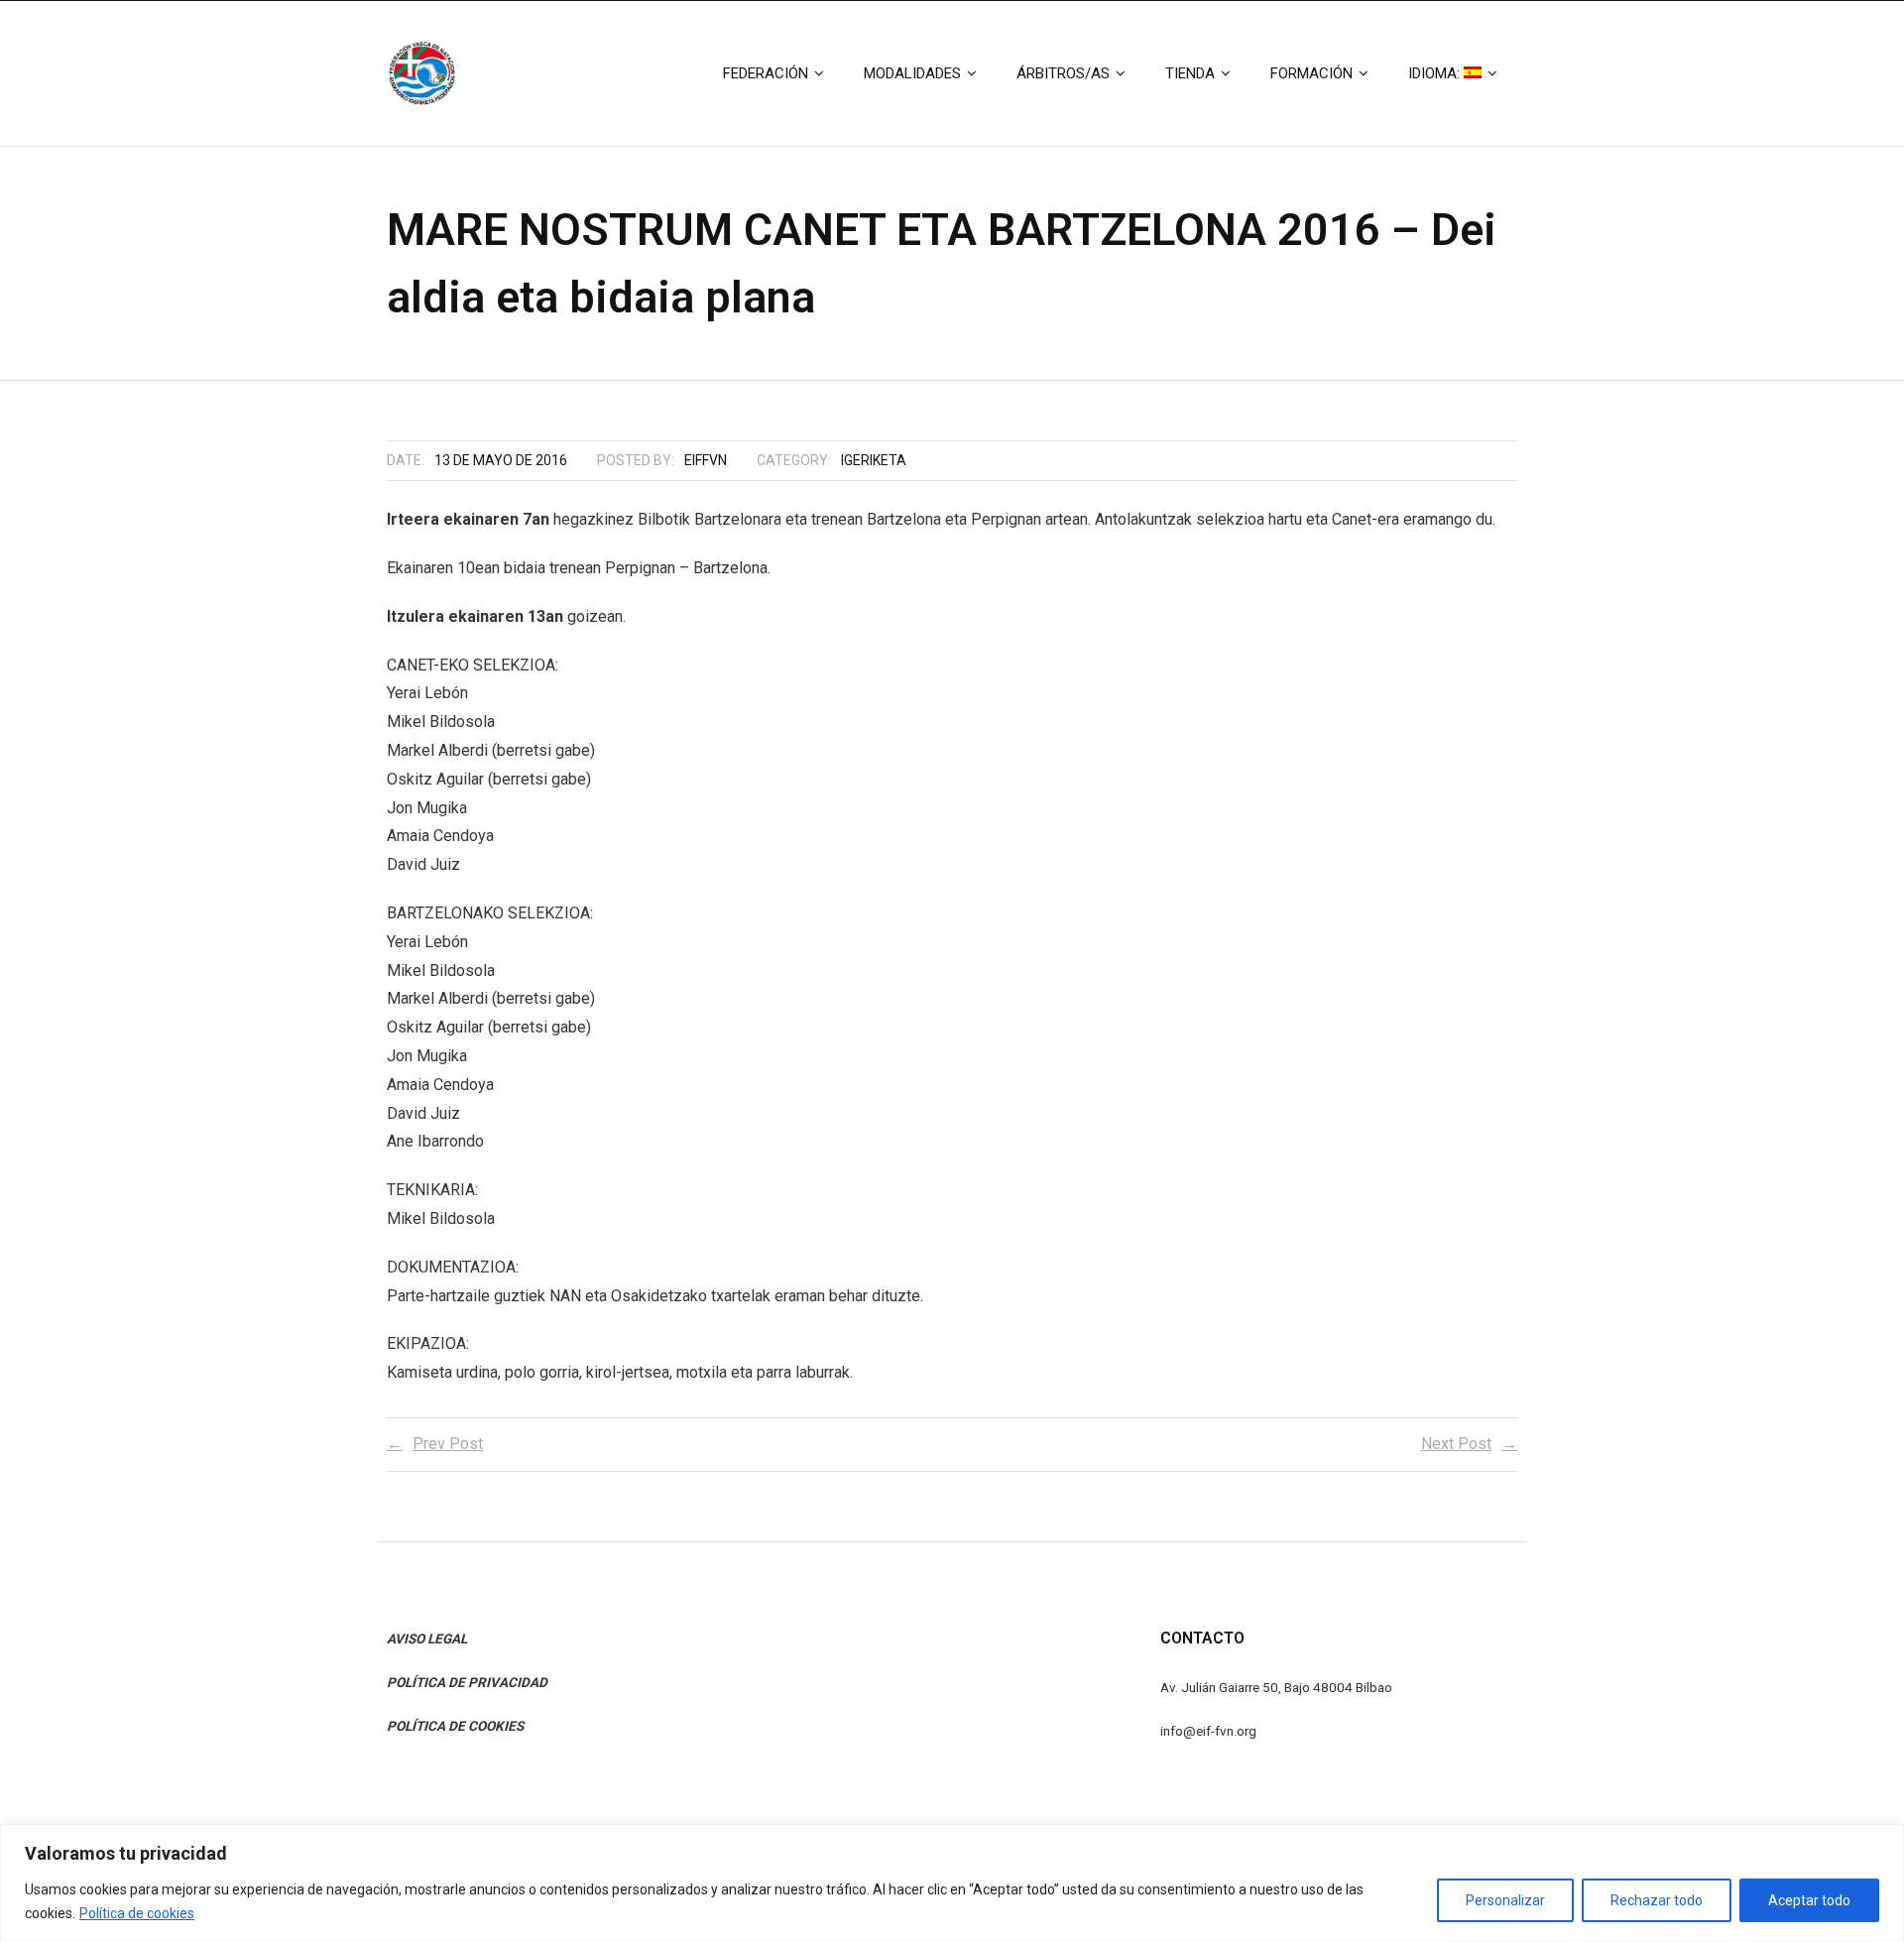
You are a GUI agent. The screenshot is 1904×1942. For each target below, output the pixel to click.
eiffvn (706, 460)
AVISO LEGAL (427, 1639)
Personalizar (1505, 1900)
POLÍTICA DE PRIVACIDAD (467, 1682)
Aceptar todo (1809, 1900)
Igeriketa (874, 460)
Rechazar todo (1657, 1900)
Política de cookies (137, 1913)
